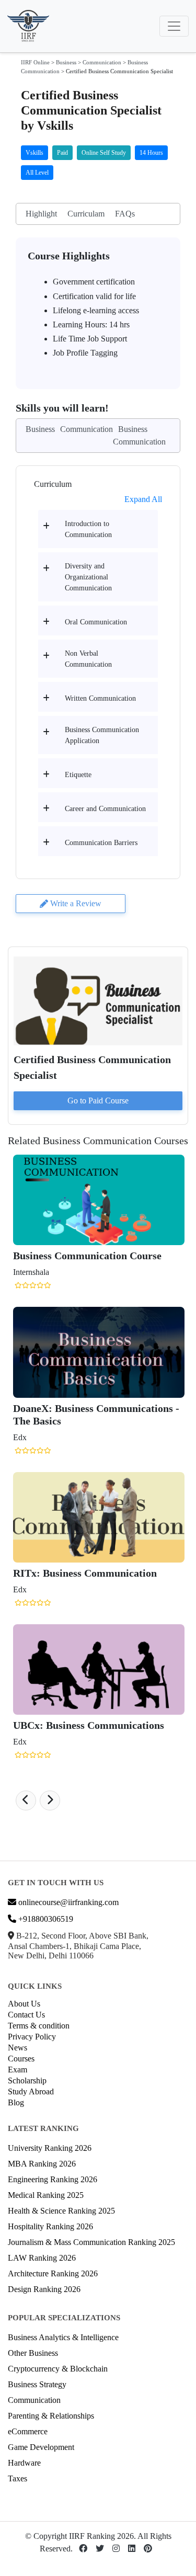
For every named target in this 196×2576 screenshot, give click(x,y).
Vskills (34, 153)
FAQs (125, 214)
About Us (24, 2004)
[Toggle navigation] (174, 26)
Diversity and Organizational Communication (88, 577)
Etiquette (78, 775)
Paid (62, 153)
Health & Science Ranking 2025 (61, 2211)
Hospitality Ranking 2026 (50, 2226)
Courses (21, 2059)
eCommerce (28, 2431)
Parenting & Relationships (51, 2416)
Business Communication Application (102, 735)
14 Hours (151, 153)
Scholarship (27, 2081)
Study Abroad (31, 2091)
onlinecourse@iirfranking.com (67, 1902)
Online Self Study (104, 153)
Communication (102, 62)
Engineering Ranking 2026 (53, 2179)
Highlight (41, 214)
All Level (37, 173)
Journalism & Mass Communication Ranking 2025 (91, 2242)
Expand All (143, 499)
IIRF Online (35, 62)
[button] (26, 1800)
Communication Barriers (101, 843)
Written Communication (100, 698)
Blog (16, 2102)
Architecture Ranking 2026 (53, 2273)
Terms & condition (39, 2026)
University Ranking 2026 (50, 2148)
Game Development (41, 2447)
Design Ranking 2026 (44, 2289)
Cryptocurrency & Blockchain (58, 2369)
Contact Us (26, 2015)
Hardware (24, 2463)
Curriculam (86, 214)
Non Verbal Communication (88, 659)
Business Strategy (37, 2384)
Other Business (33, 2353)
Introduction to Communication (88, 529)
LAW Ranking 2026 (42, 2258)
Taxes (18, 2478)
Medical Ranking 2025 (46, 2195)
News (18, 2048)
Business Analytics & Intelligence (63, 2337)
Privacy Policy (32, 2037)
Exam (18, 2070)
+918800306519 (45, 1919)
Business (66, 62)
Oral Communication (96, 622)
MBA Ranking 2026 (42, 2164)
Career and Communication (105, 809)
